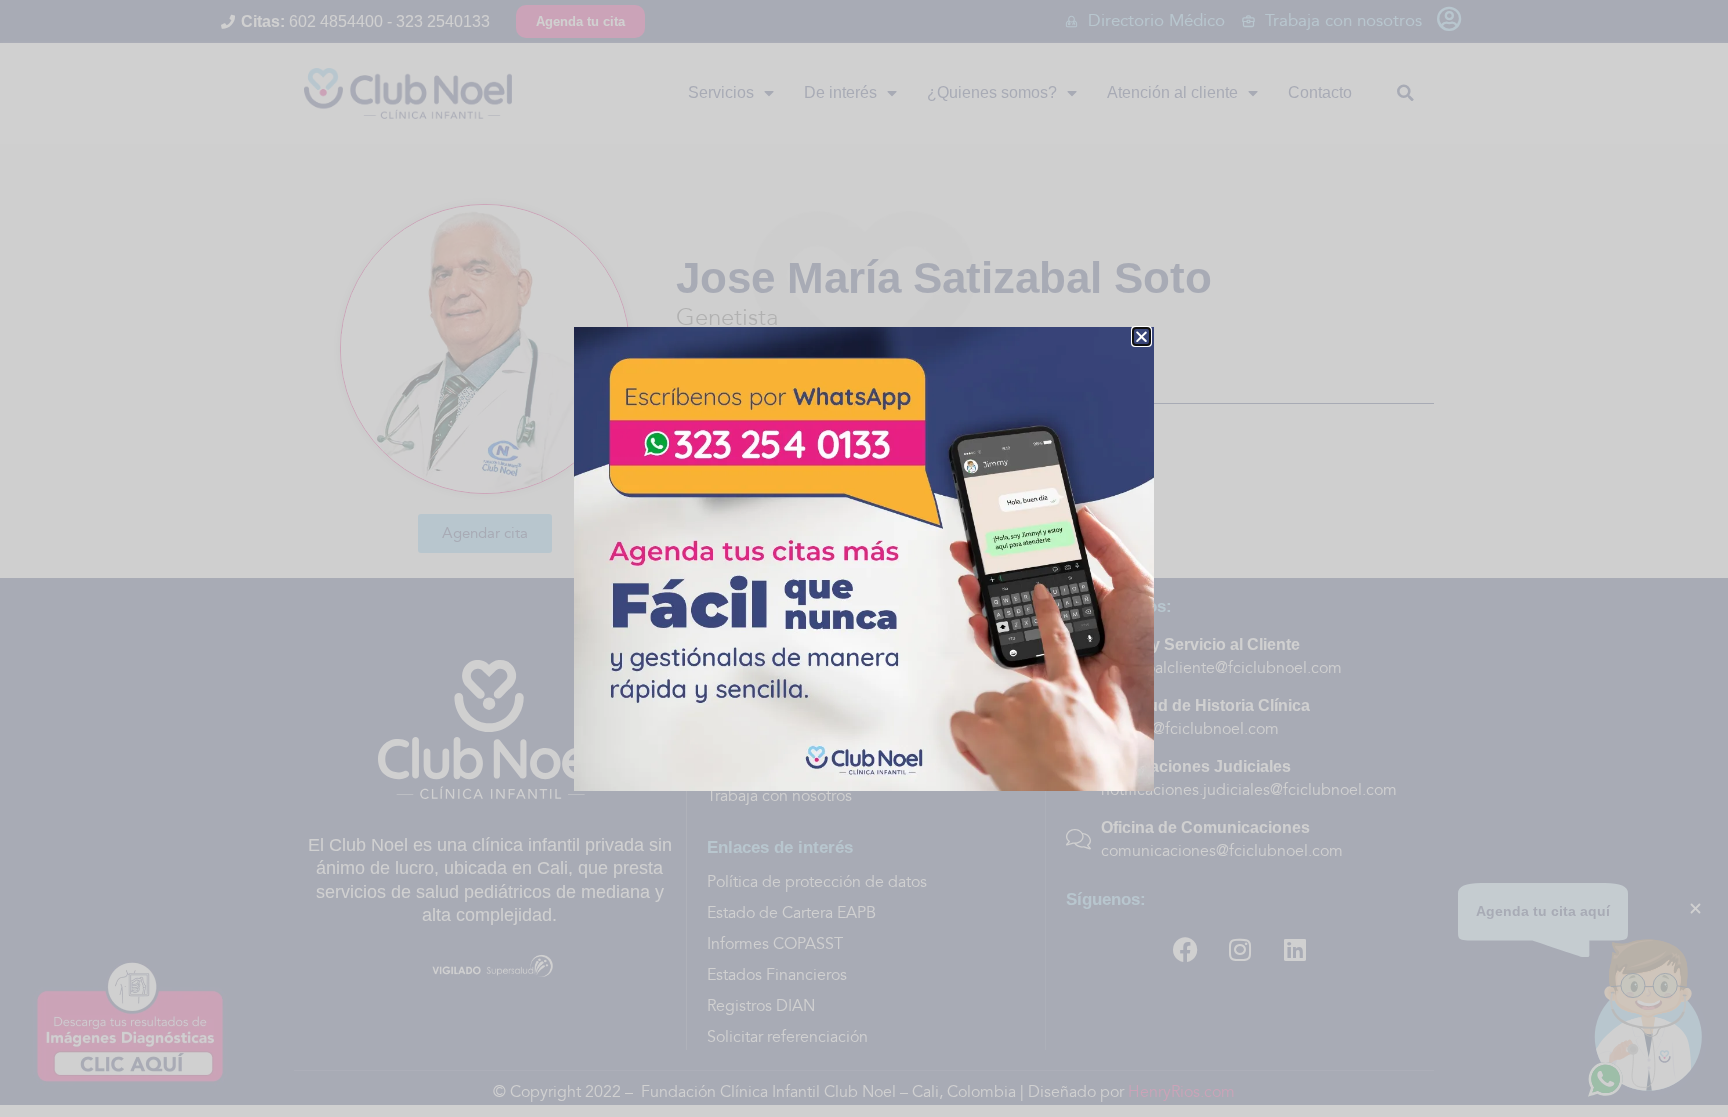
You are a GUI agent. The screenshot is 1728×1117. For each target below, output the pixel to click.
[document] (864, 558)
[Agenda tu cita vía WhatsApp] (864, 559)
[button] (1141, 336)
